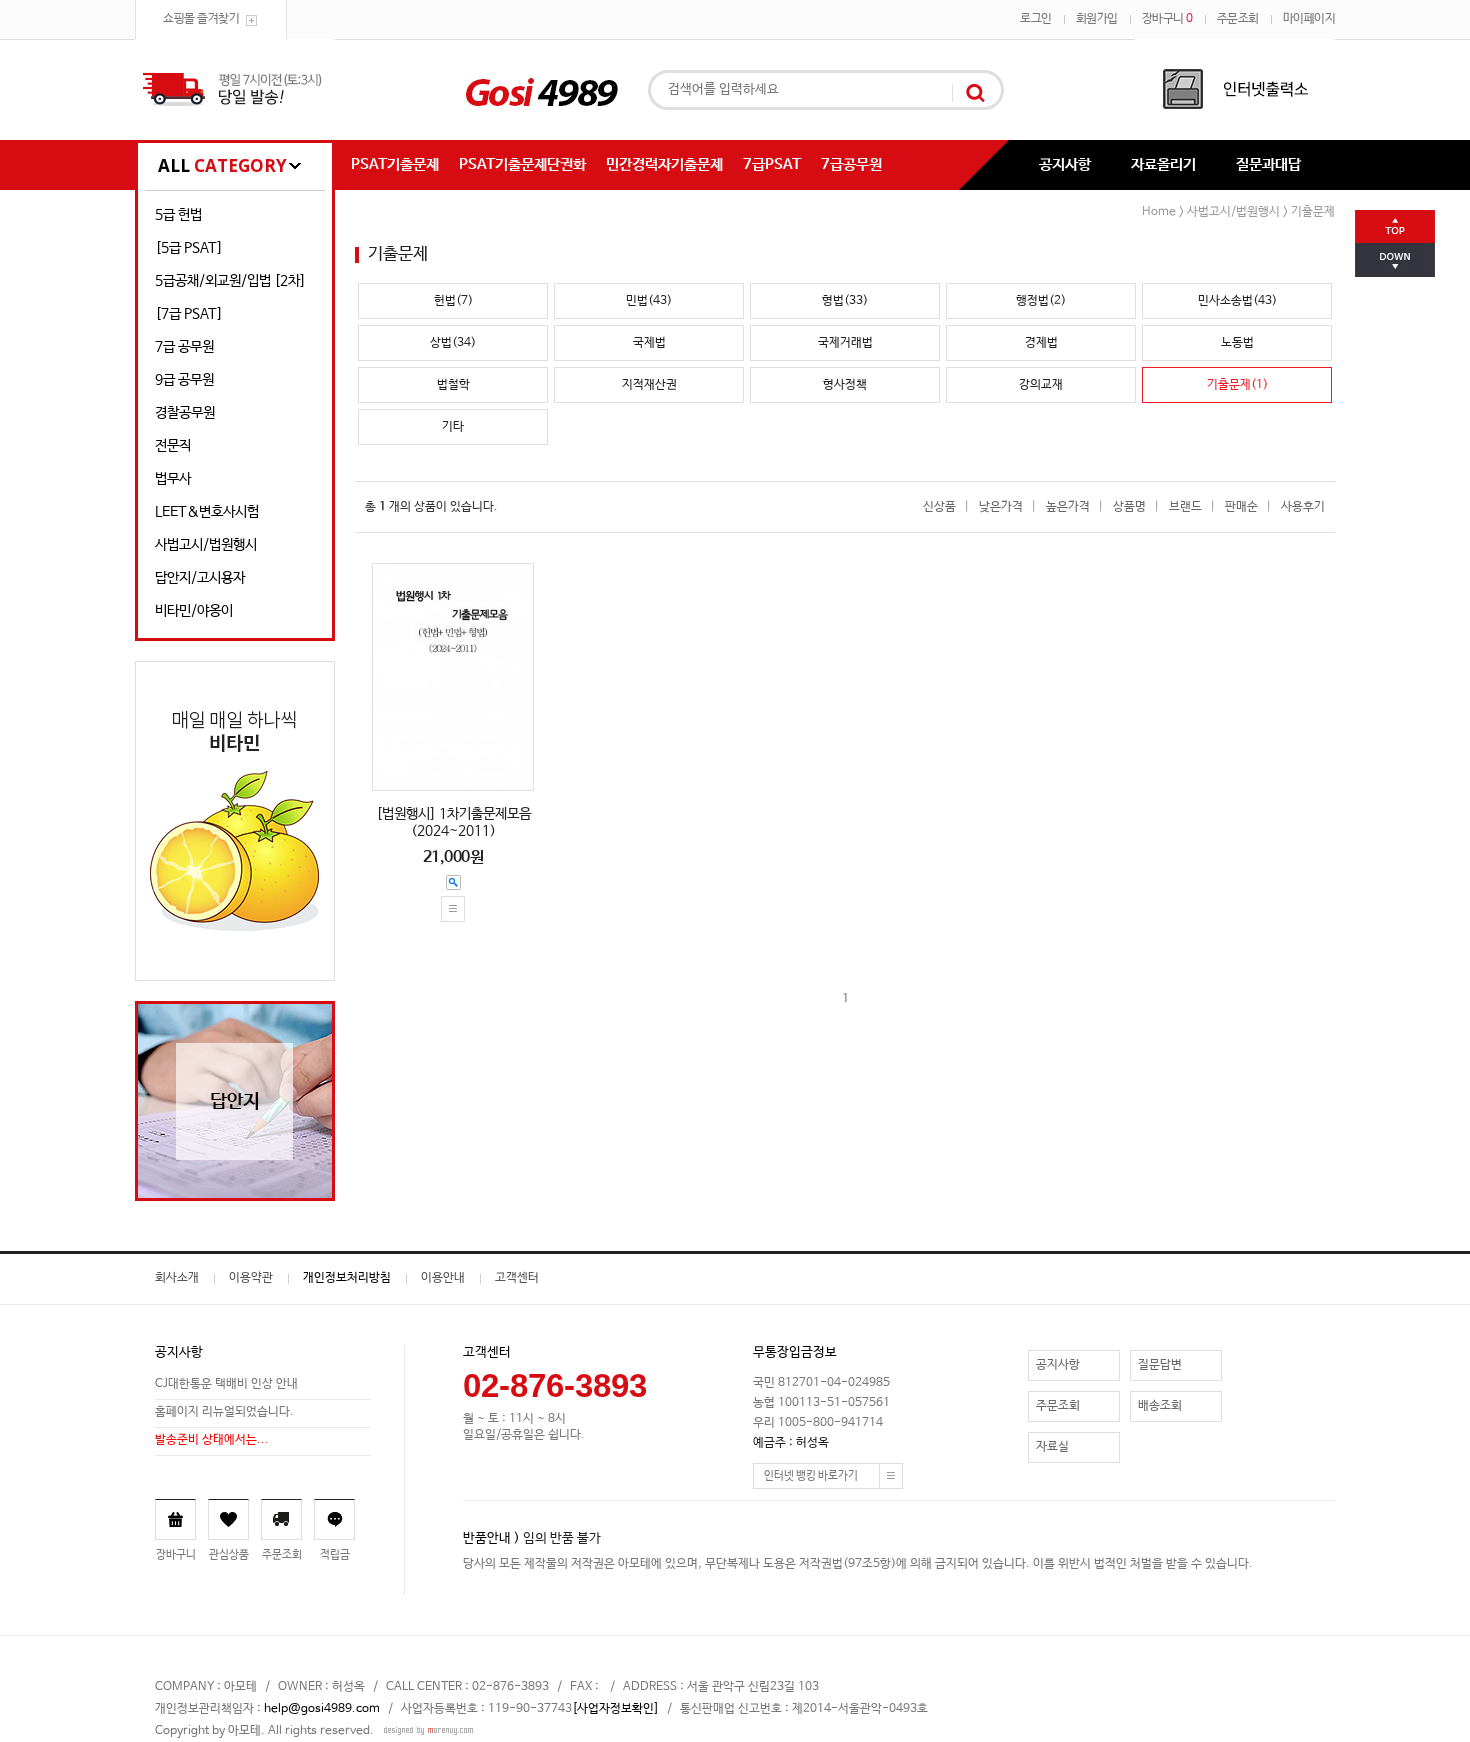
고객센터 (517, 1278)
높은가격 (1068, 507)
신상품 (939, 507)
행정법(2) (1041, 301)
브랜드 (1185, 507)
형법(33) (845, 301)
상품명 (1129, 507)
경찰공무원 (185, 413)
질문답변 (1160, 1365)
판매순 (1241, 507)
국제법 (649, 343)
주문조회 (1238, 19)
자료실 (1052, 1447)
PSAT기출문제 (395, 164)
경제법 (1041, 343)
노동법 (1237, 343)
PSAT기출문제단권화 (522, 164)
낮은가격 (1001, 507)
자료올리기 (1163, 164)
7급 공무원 (184, 347)
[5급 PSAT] (189, 248)
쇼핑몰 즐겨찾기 (201, 19)
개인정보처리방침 (347, 1278)
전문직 (173, 446)
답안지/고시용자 (200, 578)
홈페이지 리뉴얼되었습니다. (224, 1412)
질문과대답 (1268, 164)
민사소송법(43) (1237, 301)
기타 (453, 427)
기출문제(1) (1237, 385)
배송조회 (1160, 1406)
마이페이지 (1309, 19)
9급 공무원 (184, 380)
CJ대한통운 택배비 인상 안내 (226, 1384)
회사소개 (177, 1278)
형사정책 (845, 385)
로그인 (1036, 19)
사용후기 (1303, 507)
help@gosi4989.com (322, 1709)
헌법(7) (453, 301)
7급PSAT (772, 164)
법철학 (453, 385)
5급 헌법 (178, 215)
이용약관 (251, 1278)
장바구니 (1167, 19)
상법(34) (453, 343)
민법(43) (649, 301)
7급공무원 (851, 164)
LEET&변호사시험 (207, 512)
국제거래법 (845, 343)
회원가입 (1097, 19)
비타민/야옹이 (194, 611)
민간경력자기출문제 (664, 164)
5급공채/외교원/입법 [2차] (230, 281)
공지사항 (1065, 164)
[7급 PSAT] (189, 314)
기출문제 (1313, 212)
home (1159, 212)
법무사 (173, 479)
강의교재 (1041, 385)
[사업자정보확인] (615, 1709)
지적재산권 (649, 385)
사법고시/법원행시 (206, 545)
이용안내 (443, 1278)
